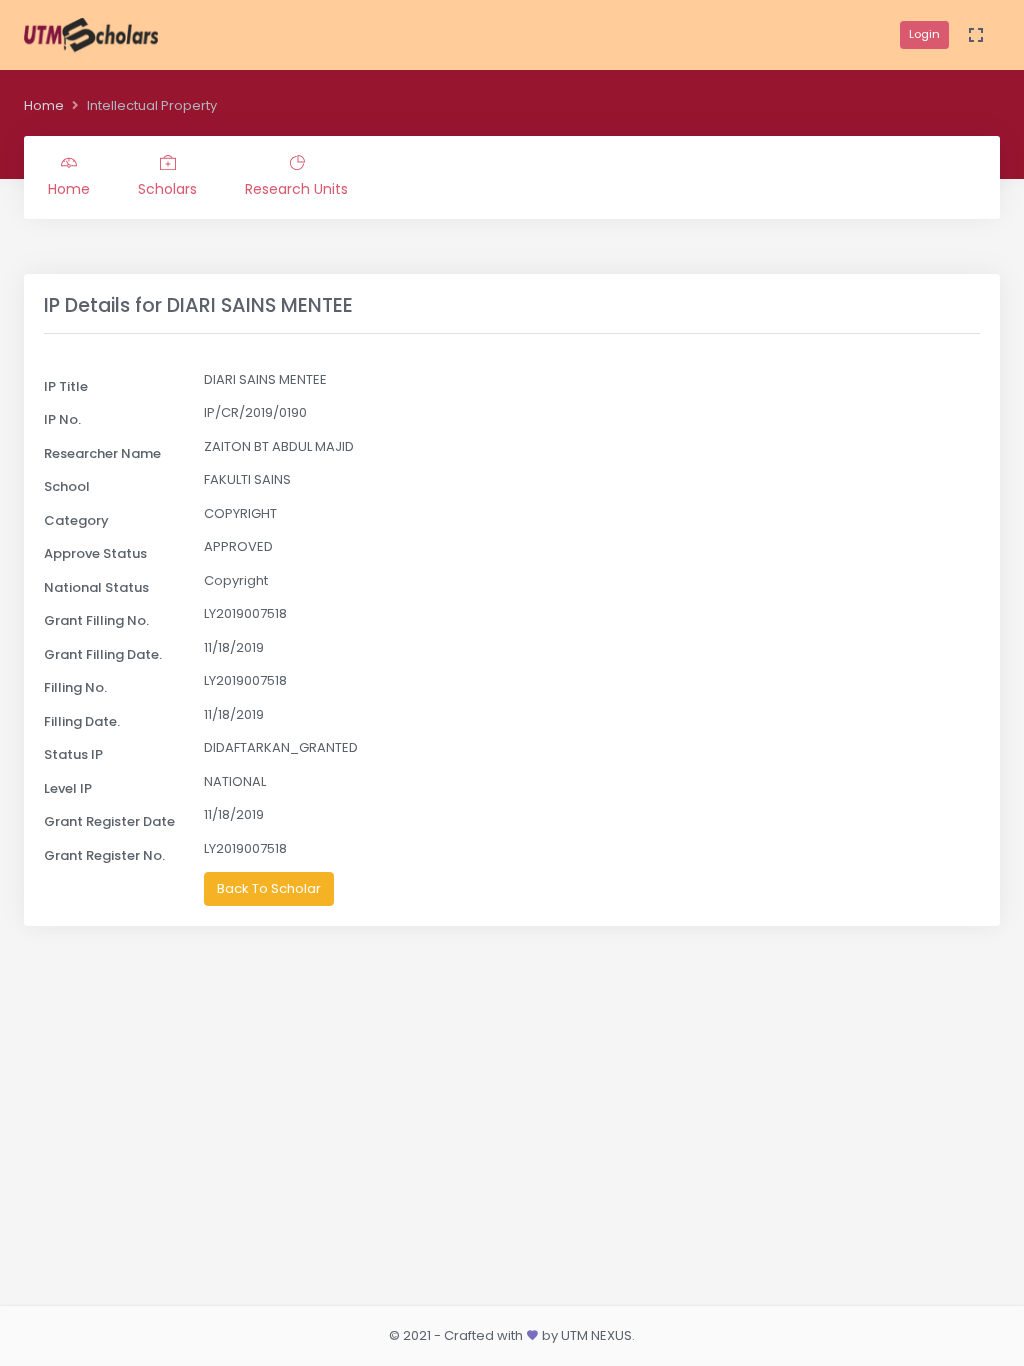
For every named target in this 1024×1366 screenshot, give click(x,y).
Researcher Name (102, 453)
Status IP (73, 754)
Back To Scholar (269, 888)
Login (924, 34)
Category (76, 520)
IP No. (62, 419)
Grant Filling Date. (103, 654)
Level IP (68, 788)
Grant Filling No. (96, 620)
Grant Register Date (109, 821)
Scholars (167, 189)
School (67, 486)
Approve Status (95, 553)
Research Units (296, 189)
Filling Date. (82, 721)
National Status (96, 587)
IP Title (66, 386)
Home (44, 105)
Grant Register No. (104, 855)
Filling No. (75, 687)
